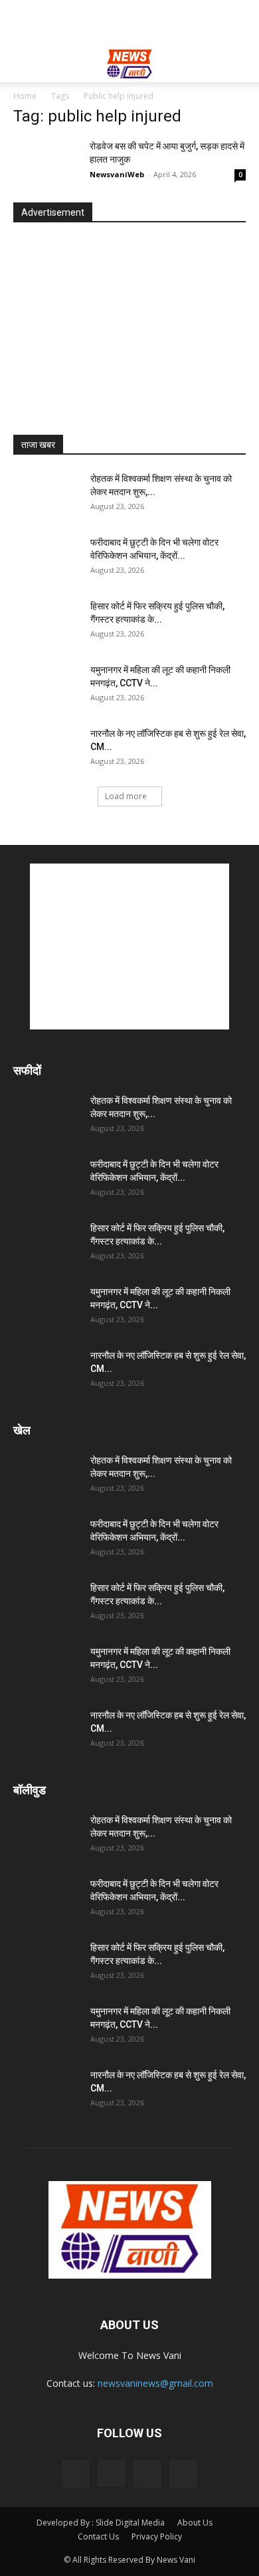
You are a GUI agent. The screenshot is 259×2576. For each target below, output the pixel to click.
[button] (23, 64)
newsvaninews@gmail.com (155, 2383)
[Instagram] (112, 2473)
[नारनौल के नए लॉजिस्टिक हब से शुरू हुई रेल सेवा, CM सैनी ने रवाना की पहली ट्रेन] (46, 750)
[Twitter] (147, 2474)
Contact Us (98, 2537)
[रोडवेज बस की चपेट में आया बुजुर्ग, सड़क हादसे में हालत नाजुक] (46, 162)
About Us (195, 2523)
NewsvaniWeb (117, 174)
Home (25, 96)
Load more (126, 796)
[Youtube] (183, 2474)
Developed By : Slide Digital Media (101, 2523)
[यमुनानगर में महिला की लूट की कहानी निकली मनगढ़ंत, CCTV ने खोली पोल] (46, 686)
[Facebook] (76, 2474)
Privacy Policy (157, 2537)
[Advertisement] (129, 23)
